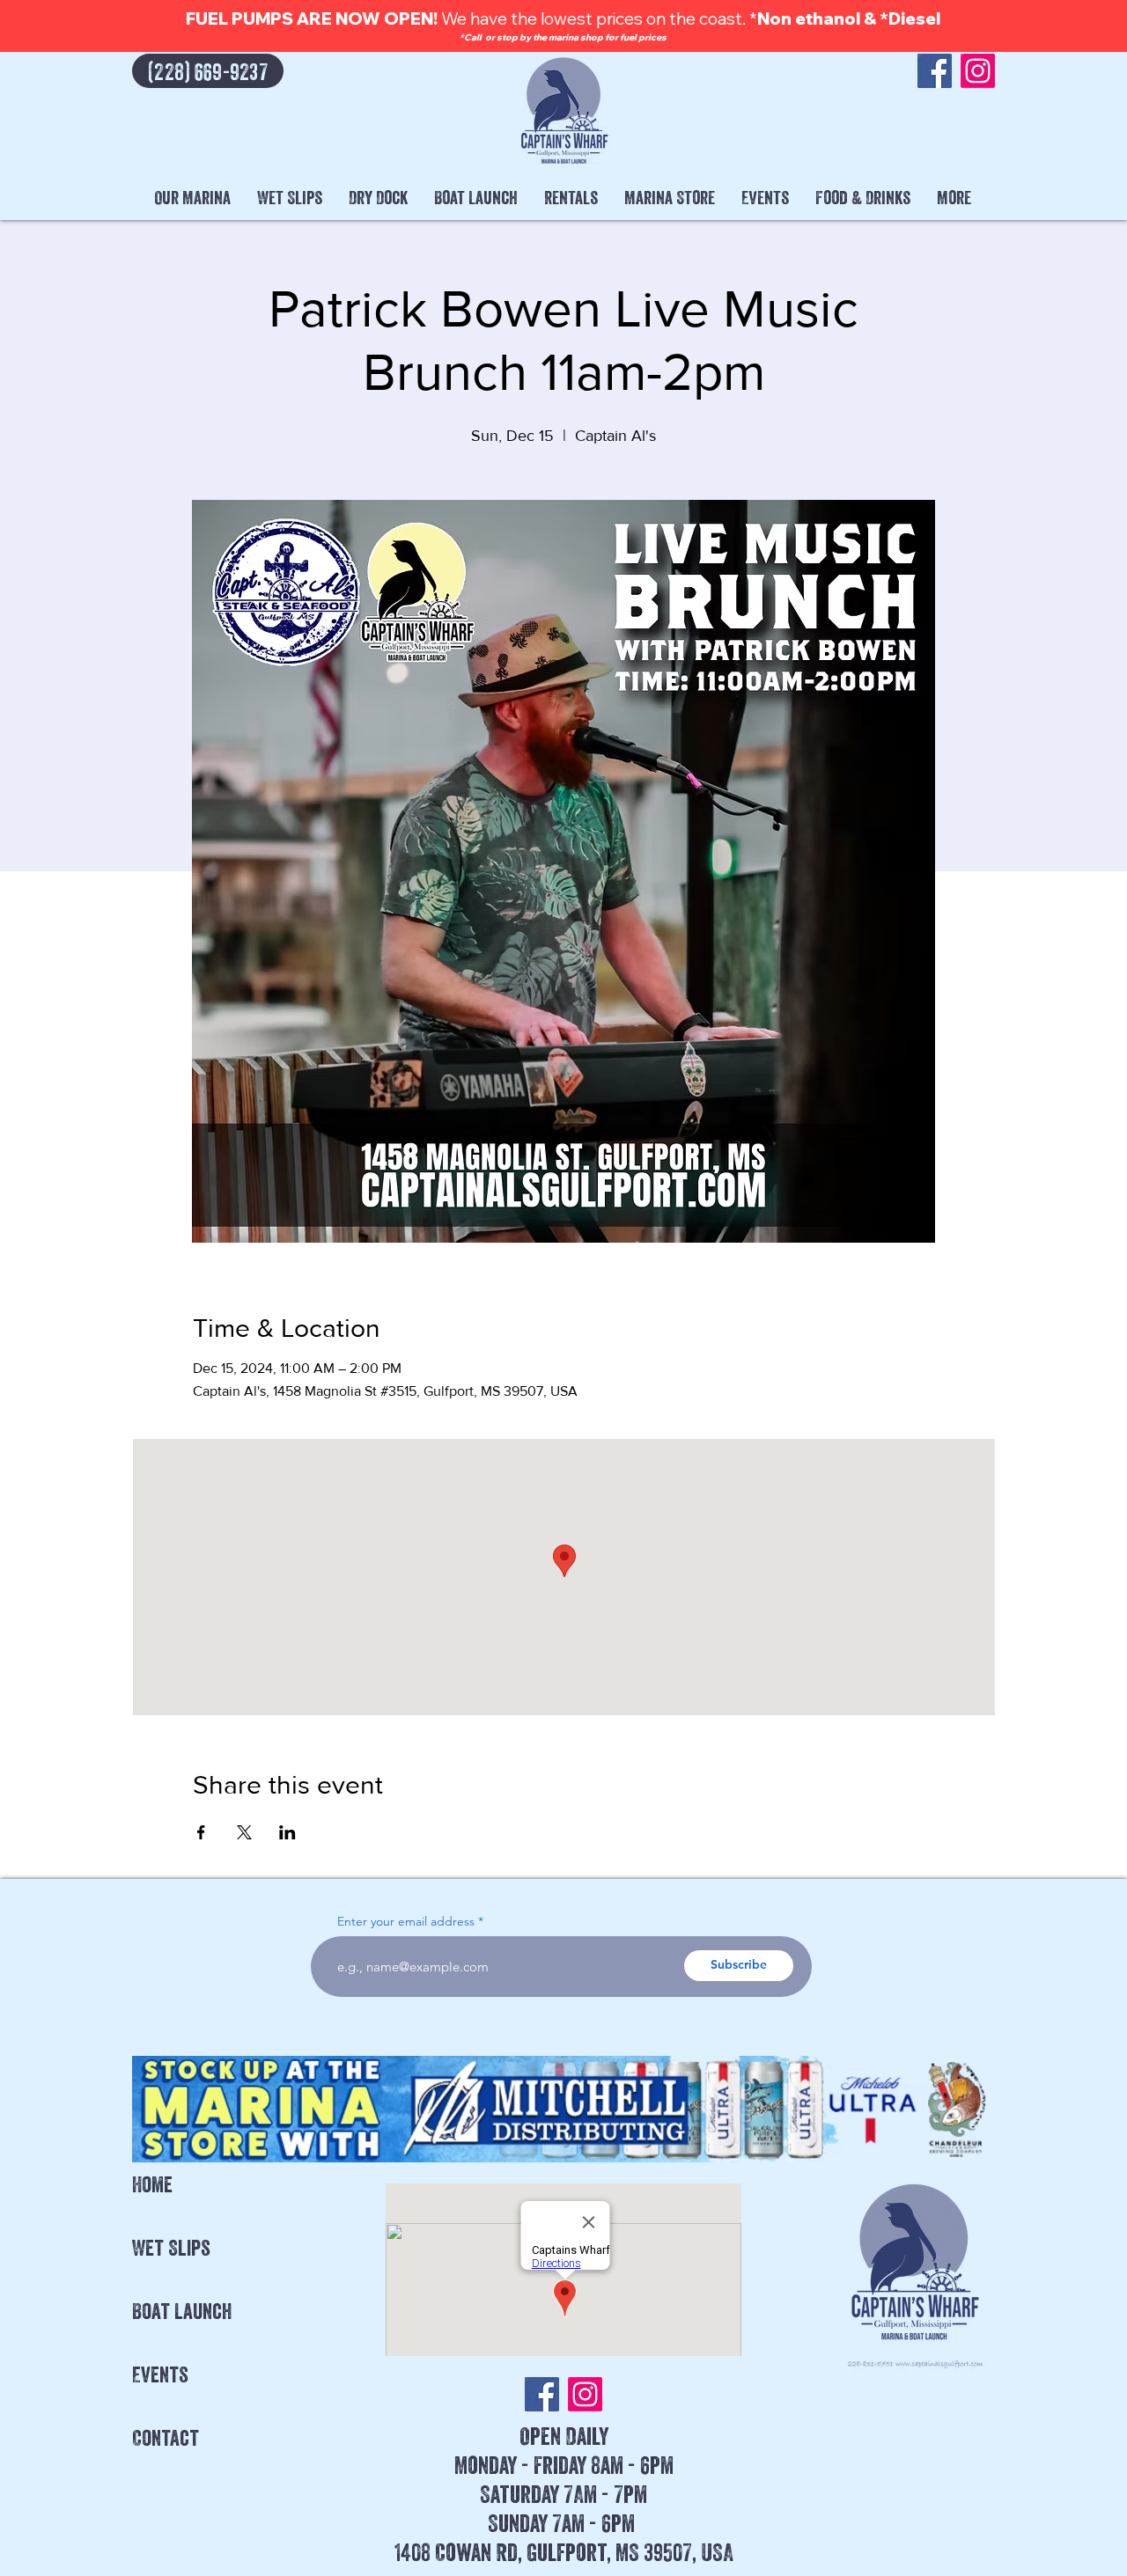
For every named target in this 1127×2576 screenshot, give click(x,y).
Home (152, 2184)
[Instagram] (978, 71)
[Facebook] (935, 71)
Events (160, 2374)
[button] (192, 198)
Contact (166, 2438)
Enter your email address (406, 1921)
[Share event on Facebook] (201, 1832)
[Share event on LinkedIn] (287, 1832)
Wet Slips (171, 2248)
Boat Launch (182, 2311)
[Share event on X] (244, 1832)
